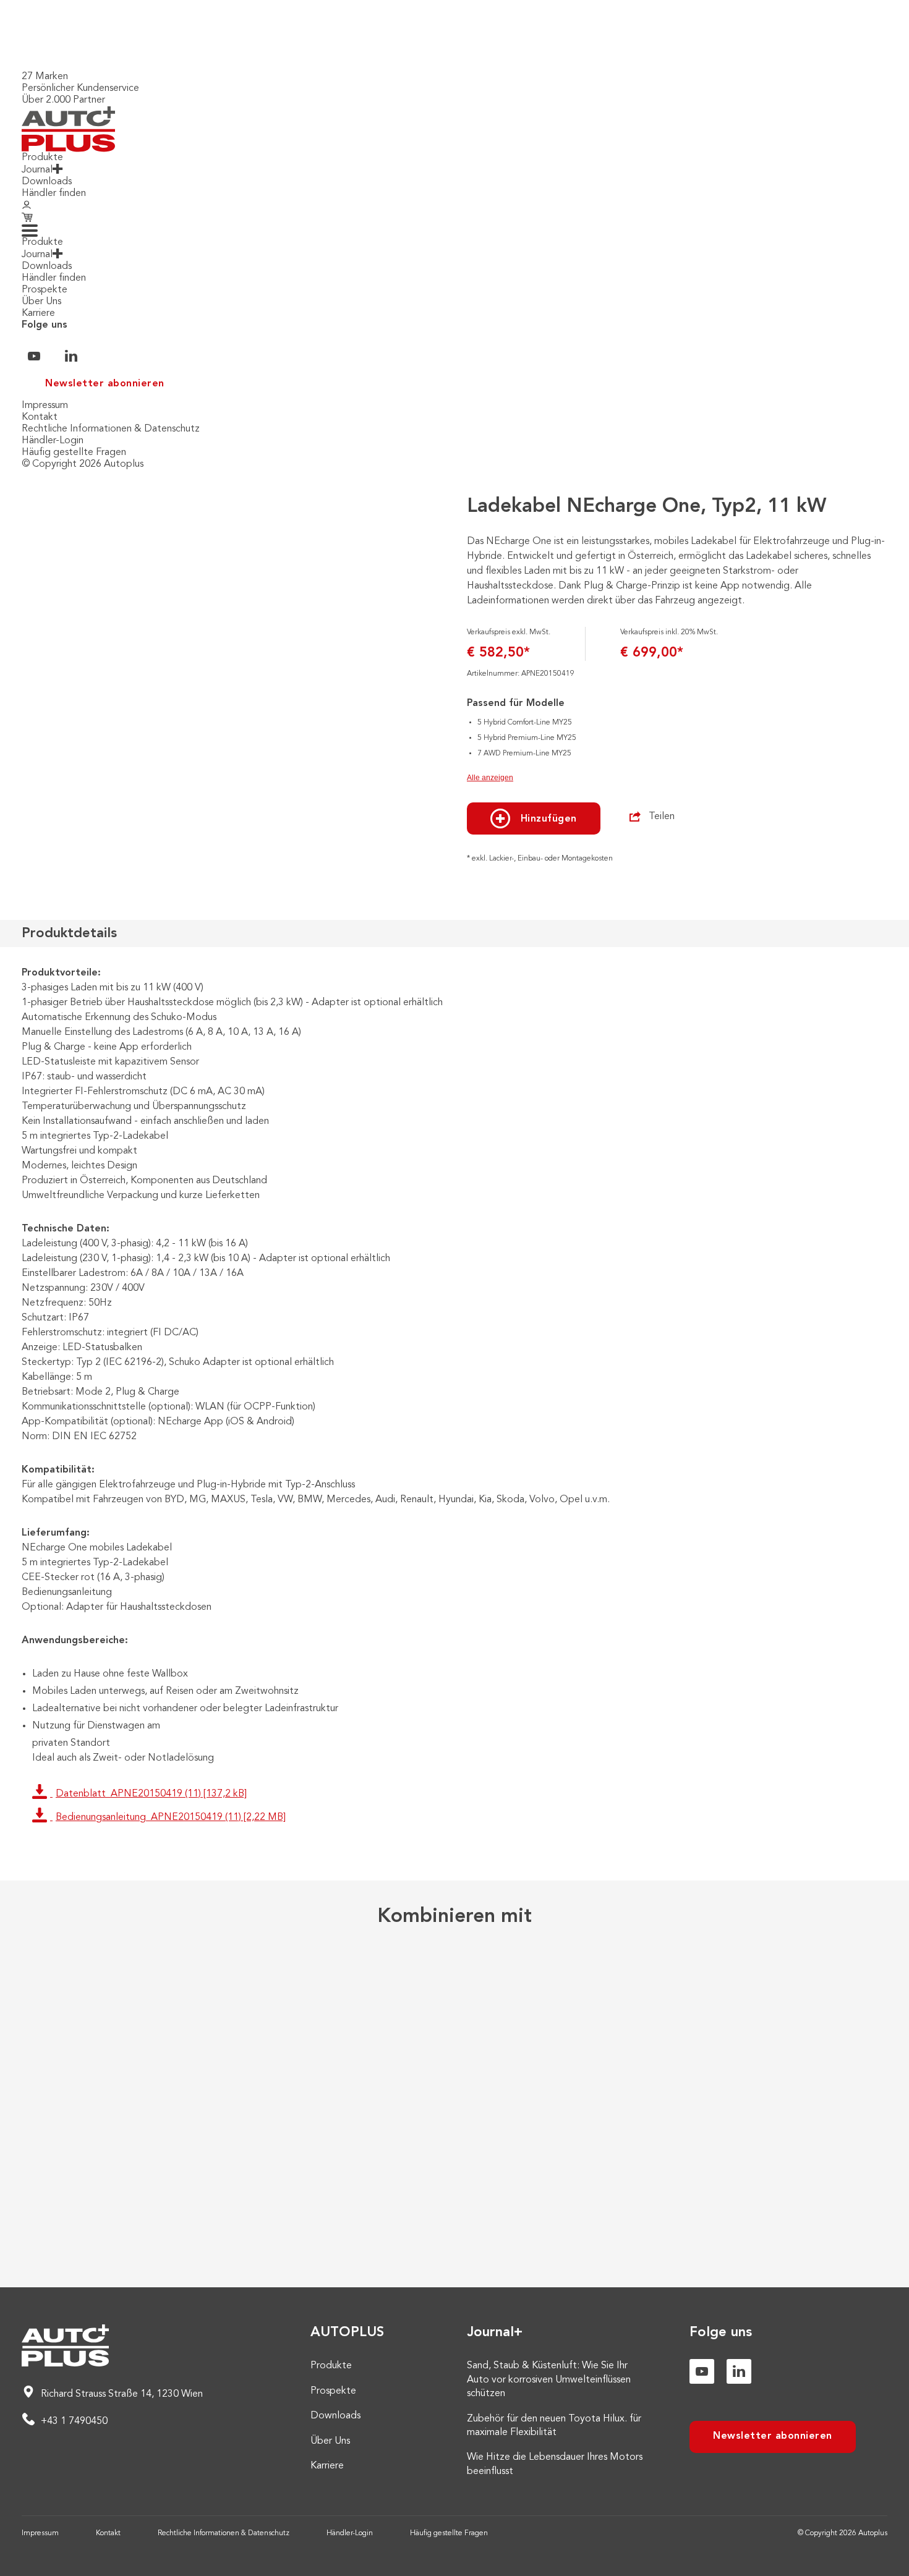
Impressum (45, 406)
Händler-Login (53, 441)
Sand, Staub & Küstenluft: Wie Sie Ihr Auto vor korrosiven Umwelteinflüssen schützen (549, 2380)
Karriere (38, 313)
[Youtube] (702, 2371)
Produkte (42, 158)
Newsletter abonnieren (105, 384)
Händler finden (54, 193)
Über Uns (41, 302)
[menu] (30, 231)
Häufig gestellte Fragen (74, 453)
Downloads (47, 182)
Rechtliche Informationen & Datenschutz (111, 429)
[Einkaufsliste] (29, 218)
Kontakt (40, 417)
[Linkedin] (739, 2371)
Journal (37, 170)
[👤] (27, 206)
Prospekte (45, 290)
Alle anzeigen (490, 778)
